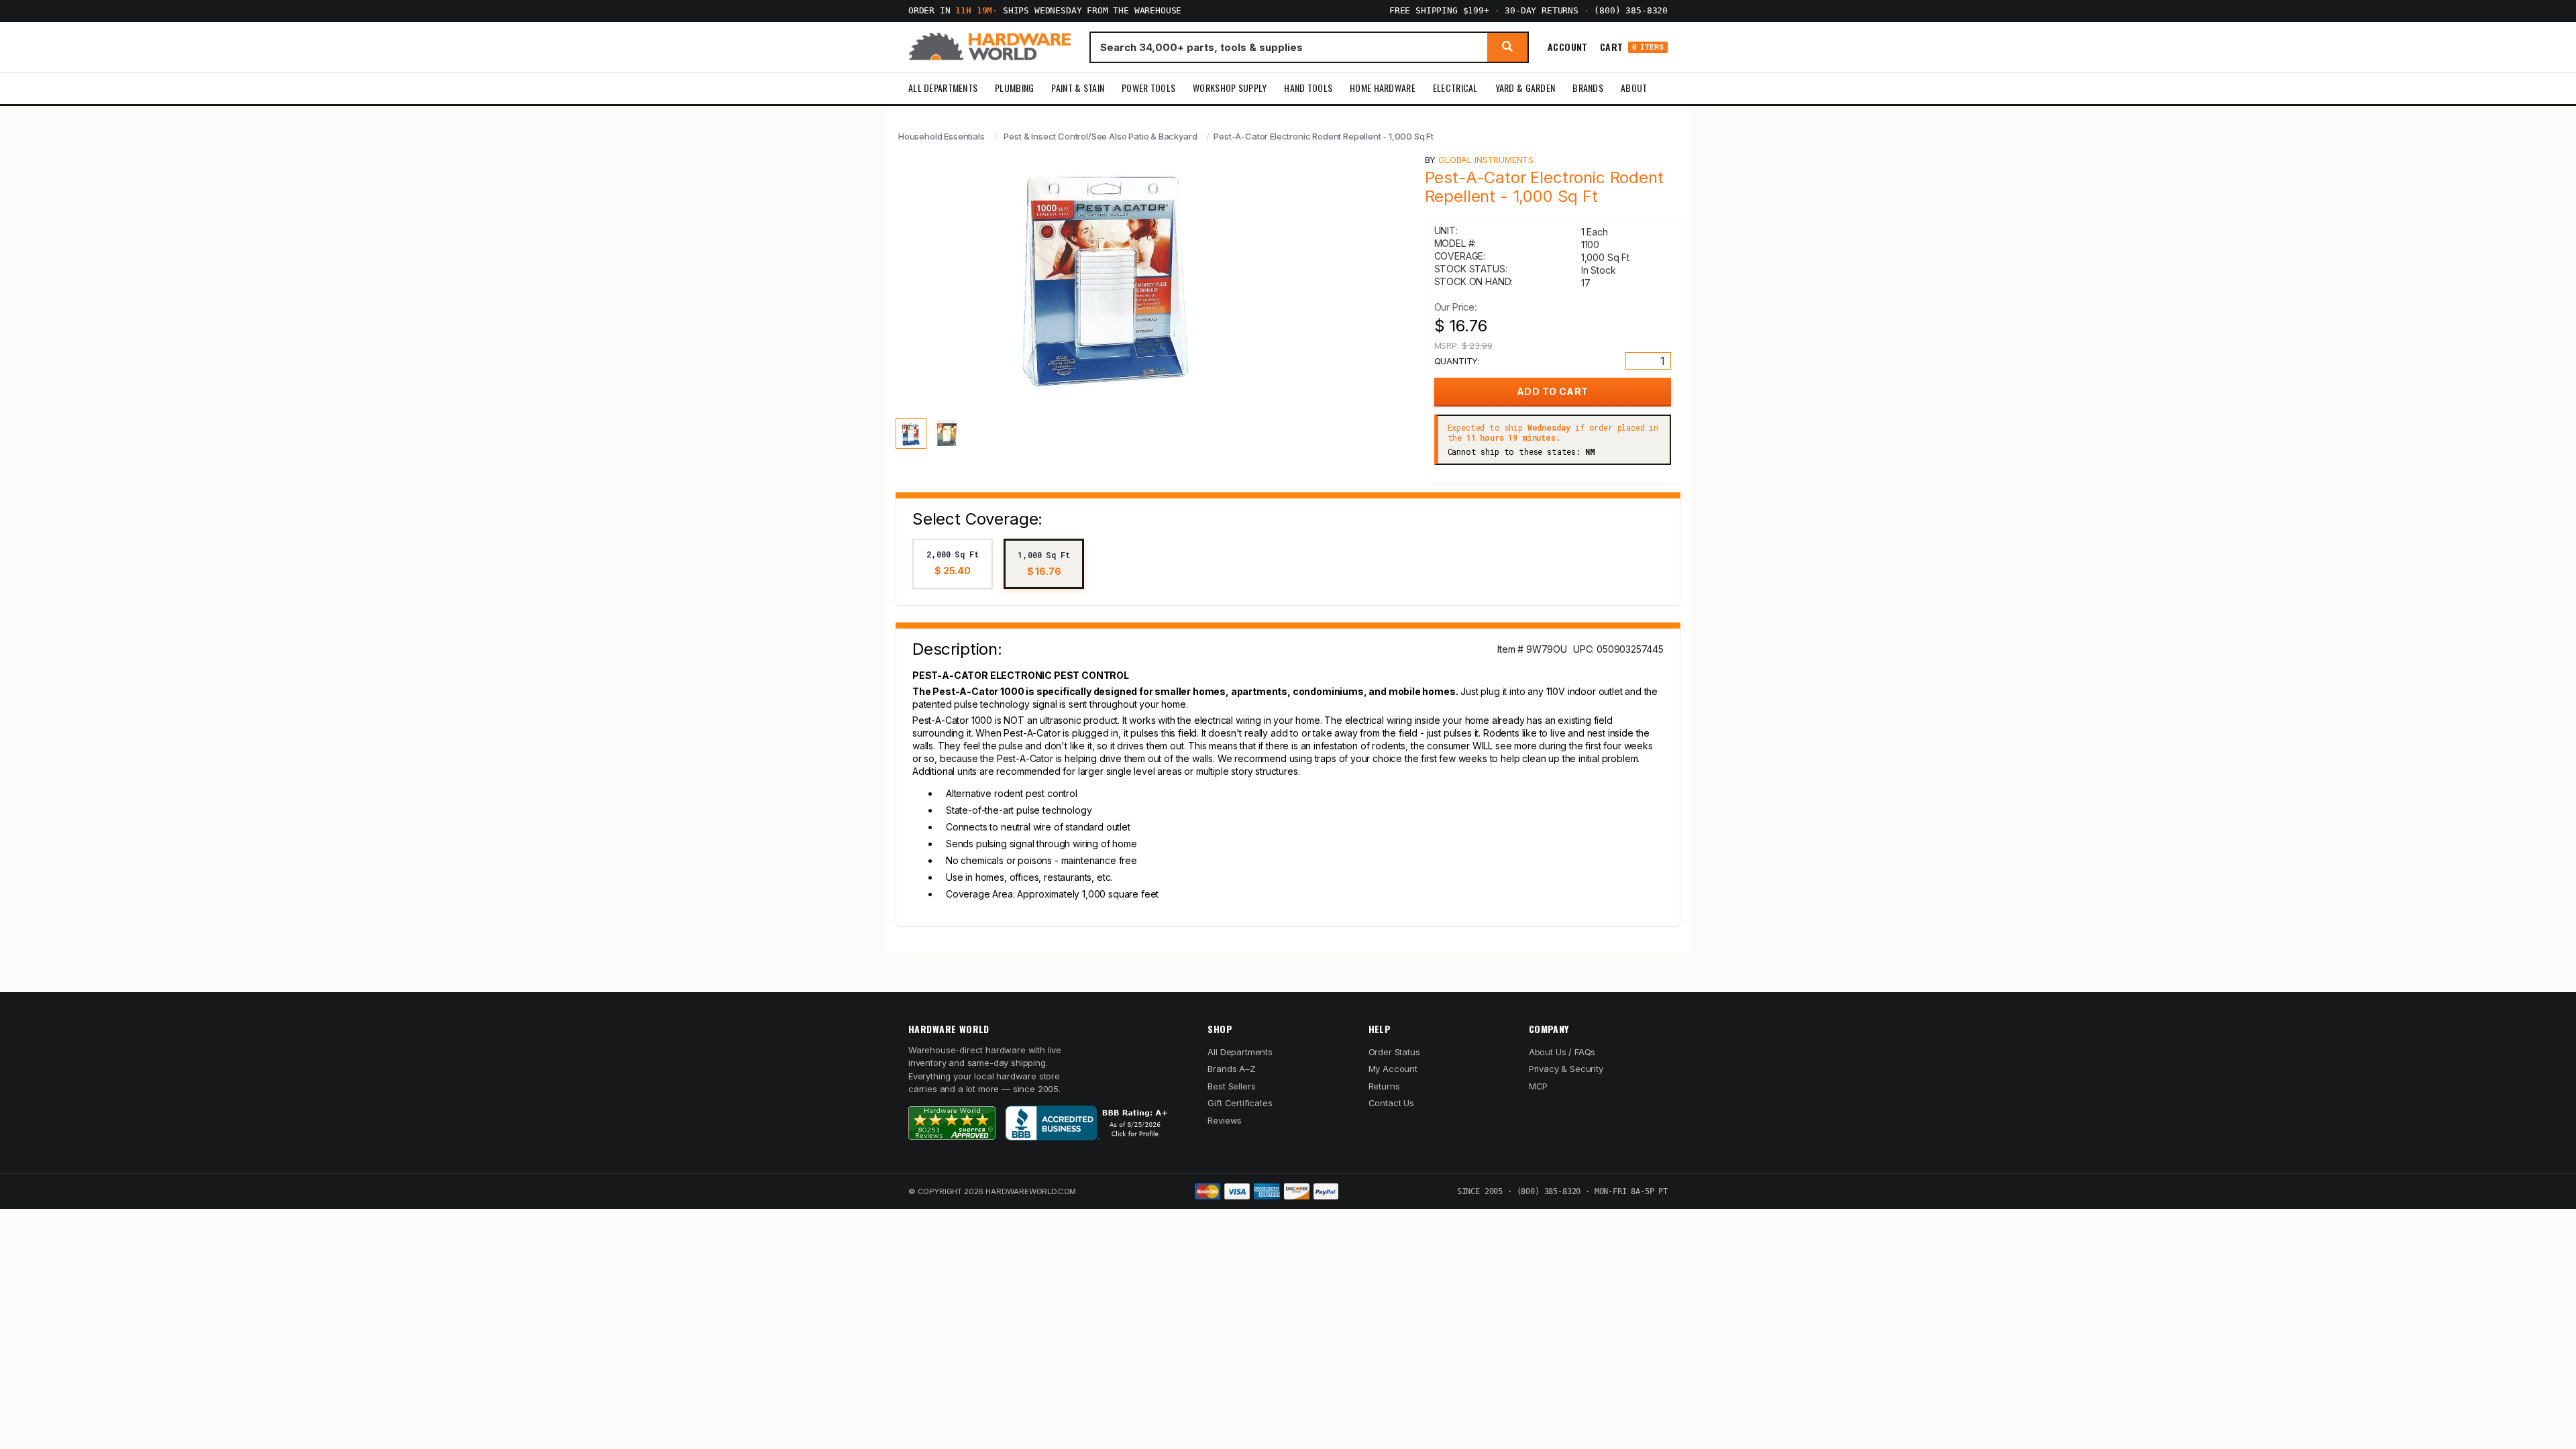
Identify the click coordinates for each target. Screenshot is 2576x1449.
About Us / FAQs (1562, 1052)
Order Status (1394, 1052)
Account (1568, 47)
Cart (1632, 47)
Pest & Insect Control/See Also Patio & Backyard (1100, 136)
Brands (1588, 88)
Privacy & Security (1566, 1069)
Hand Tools (1308, 88)
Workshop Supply (1230, 88)
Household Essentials (942, 136)
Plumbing (1014, 88)
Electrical (1455, 88)
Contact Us (1391, 1103)
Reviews (1225, 1120)
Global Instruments (1486, 160)
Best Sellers (1231, 1086)
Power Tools (1148, 88)
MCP (1539, 1086)
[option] (953, 564)
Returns (1384, 1086)
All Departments (943, 88)
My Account (1393, 1069)
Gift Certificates (1240, 1103)
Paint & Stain (1078, 88)
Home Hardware (1383, 88)
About (1634, 88)
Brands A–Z (1231, 1069)
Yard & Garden (1525, 88)
